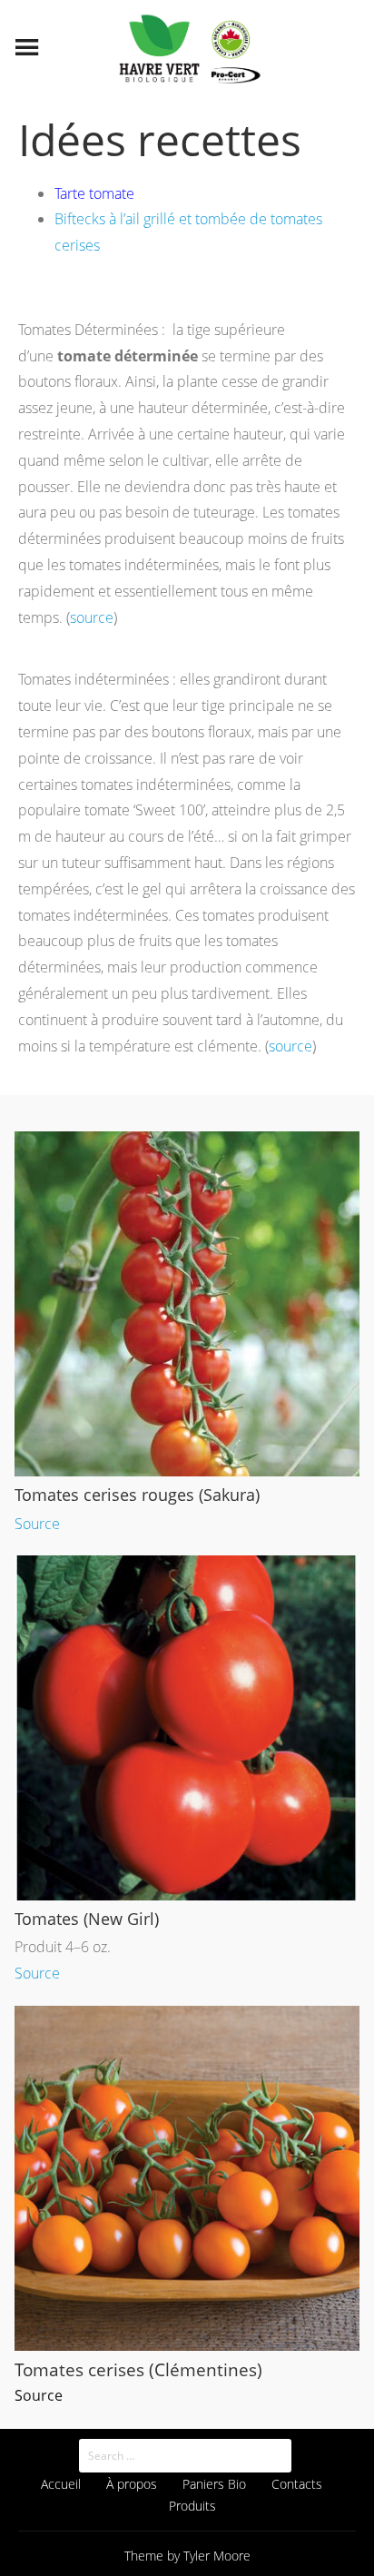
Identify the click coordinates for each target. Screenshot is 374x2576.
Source (37, 1524)
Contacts (297, 2484)
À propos (132, 2484)
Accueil (61, 2484)
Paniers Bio (214, 2484)
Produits (192, 2506)
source (92, 617)
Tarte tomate (94, 193)
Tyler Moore (217, 2556)
